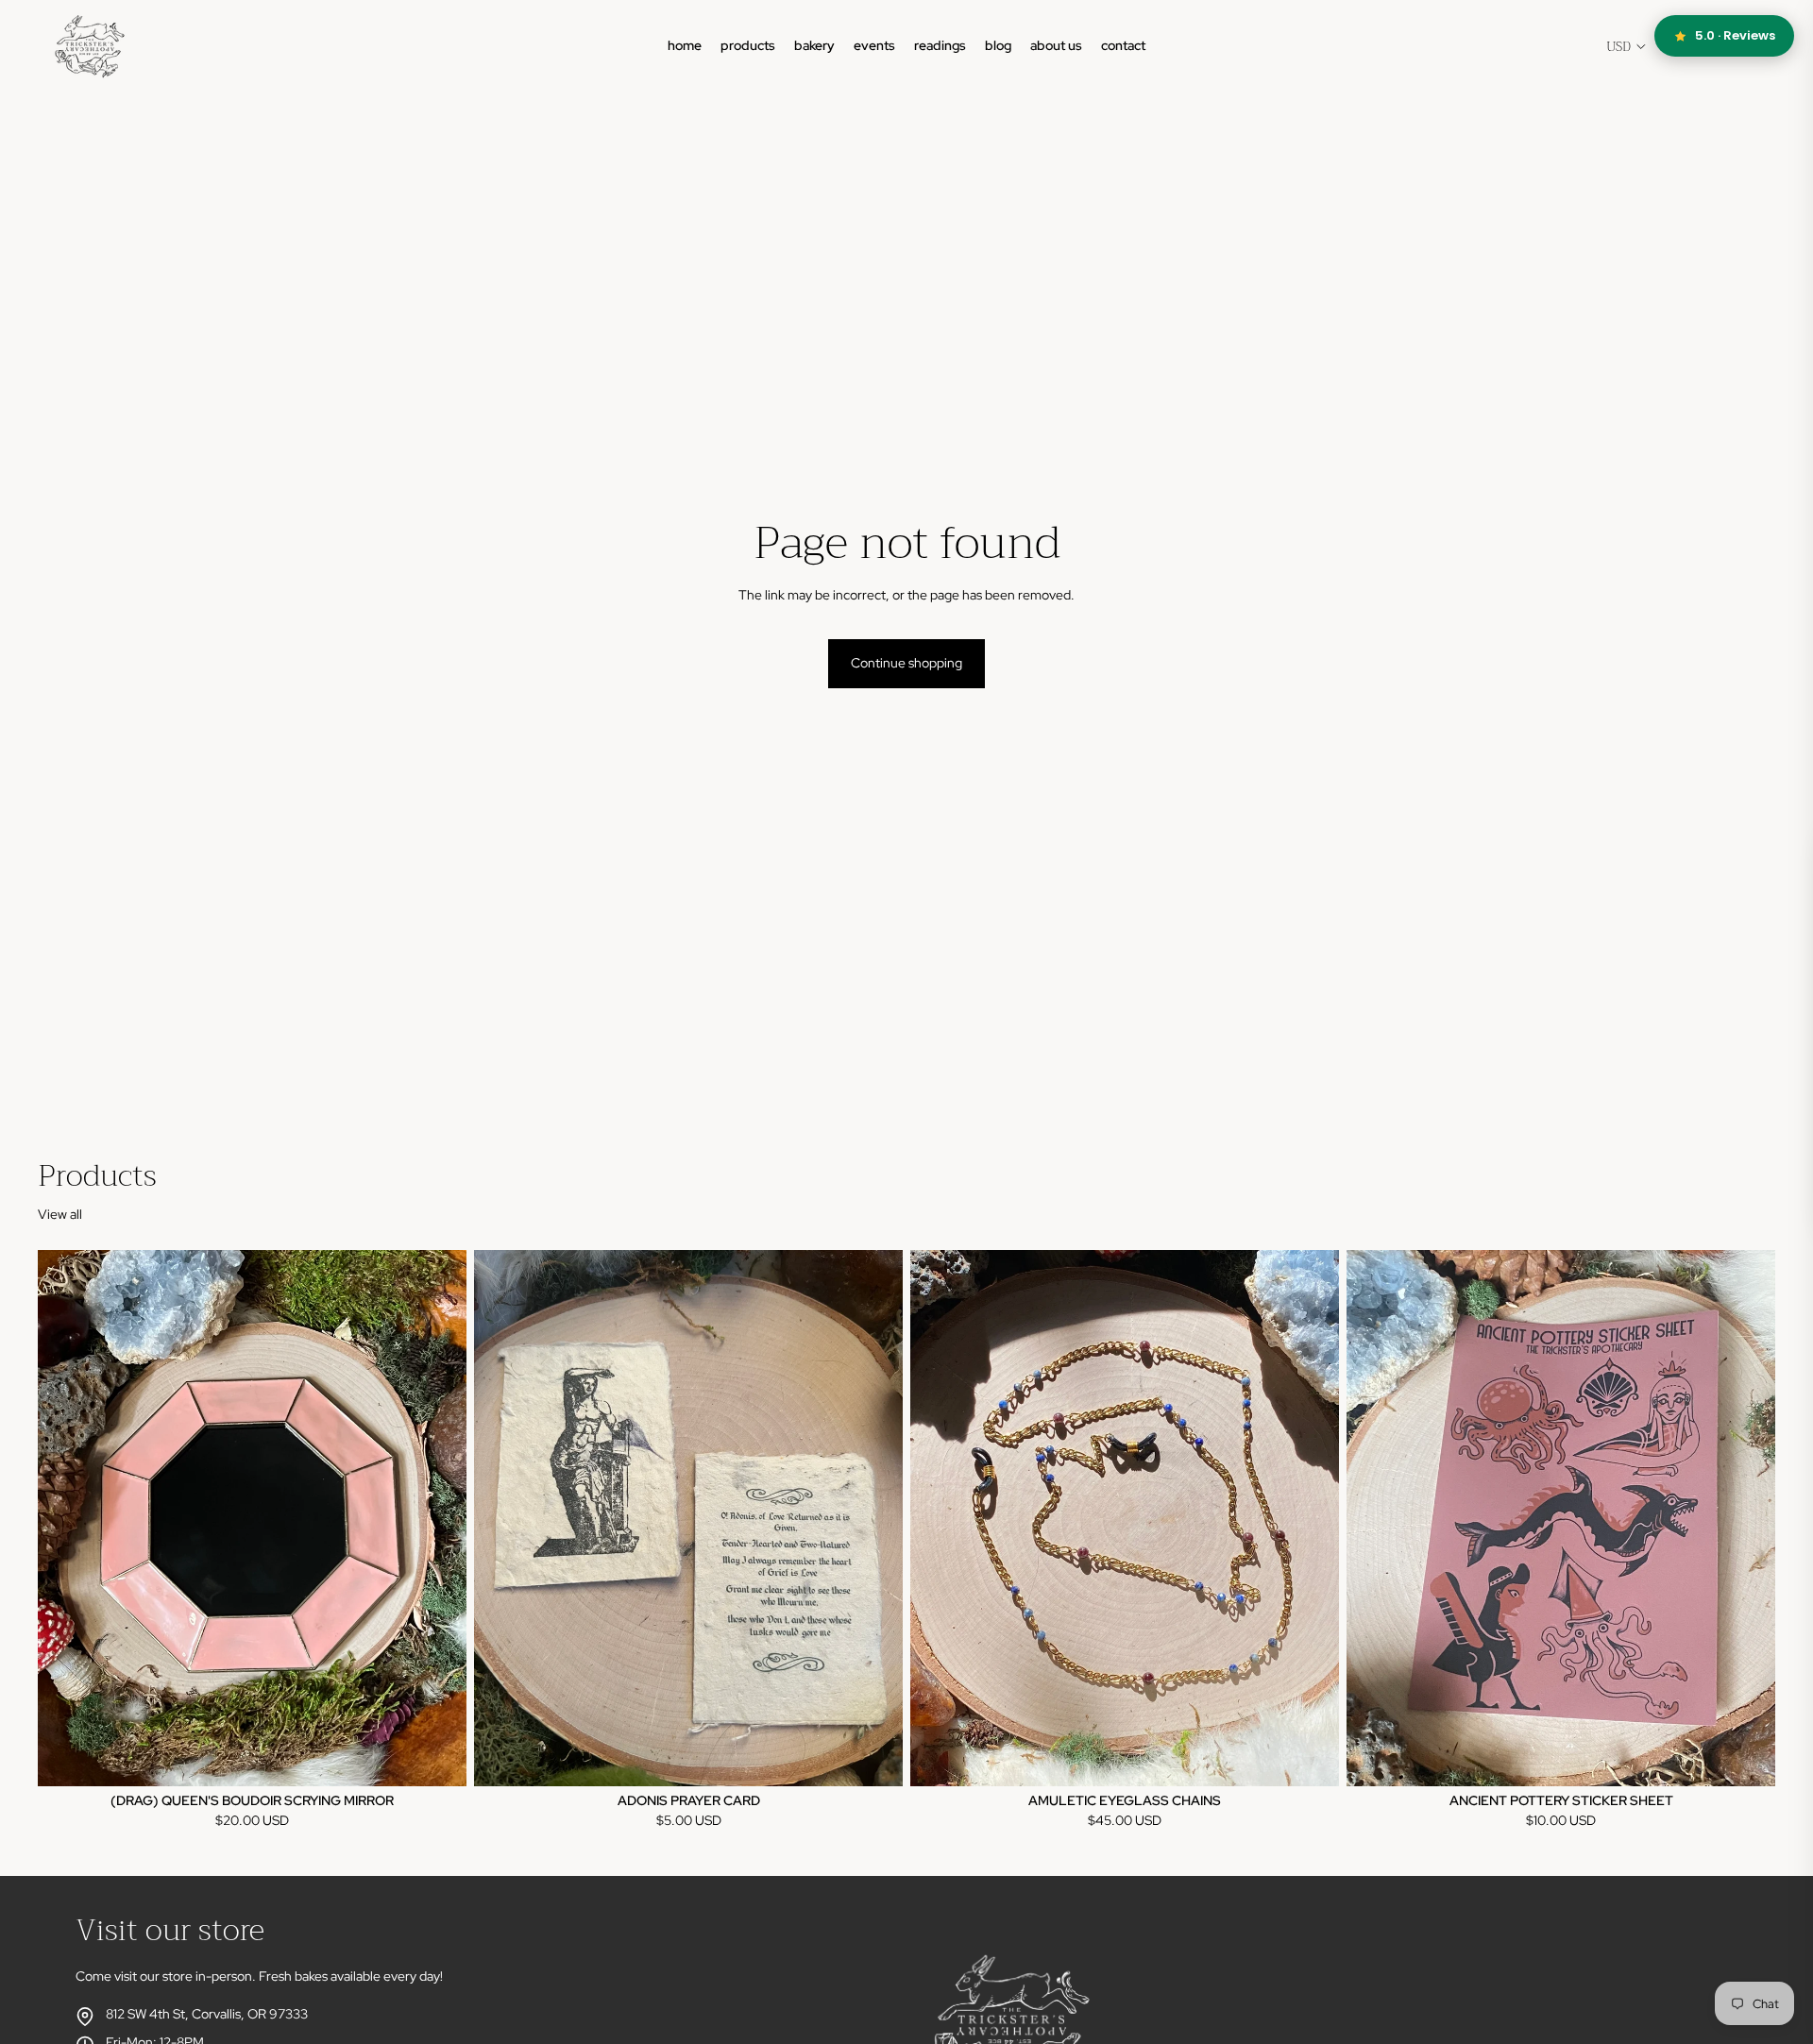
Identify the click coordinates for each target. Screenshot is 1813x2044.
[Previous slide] (66, 1518)
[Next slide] (438, 1518)
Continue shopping (906, 663)
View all (60, 1214)
